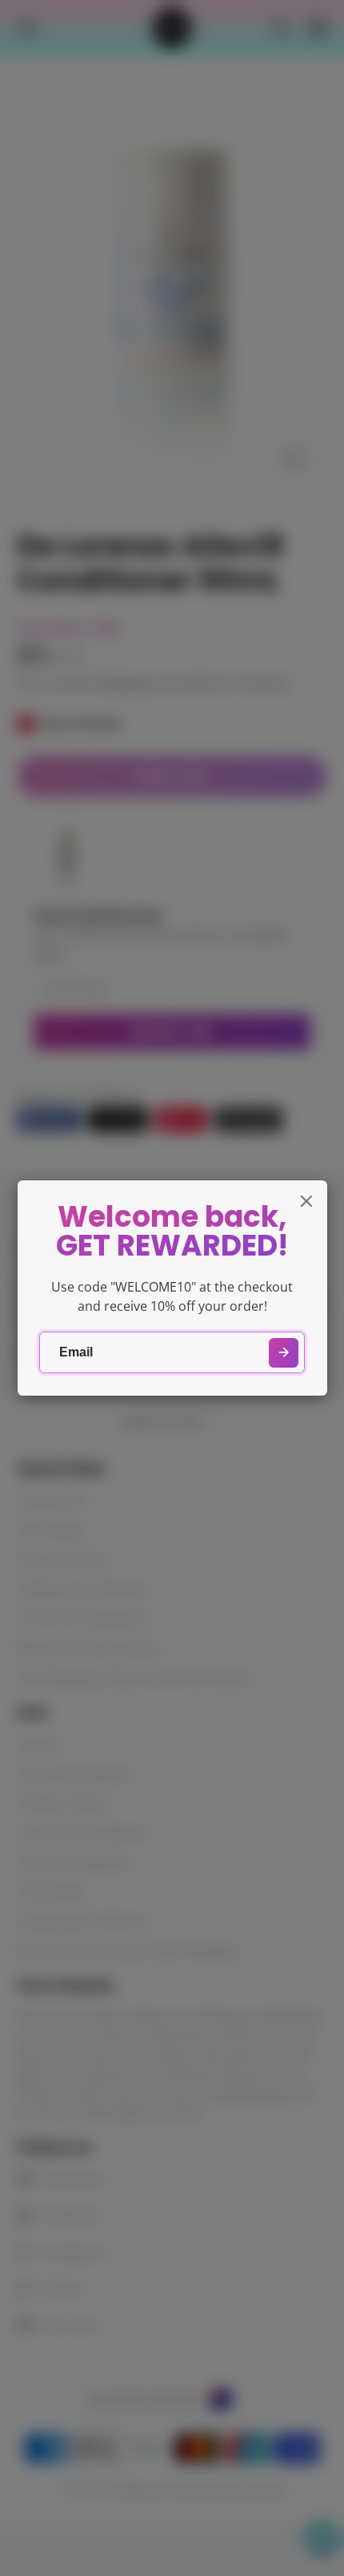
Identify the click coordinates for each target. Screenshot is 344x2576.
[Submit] (284, 1353)
